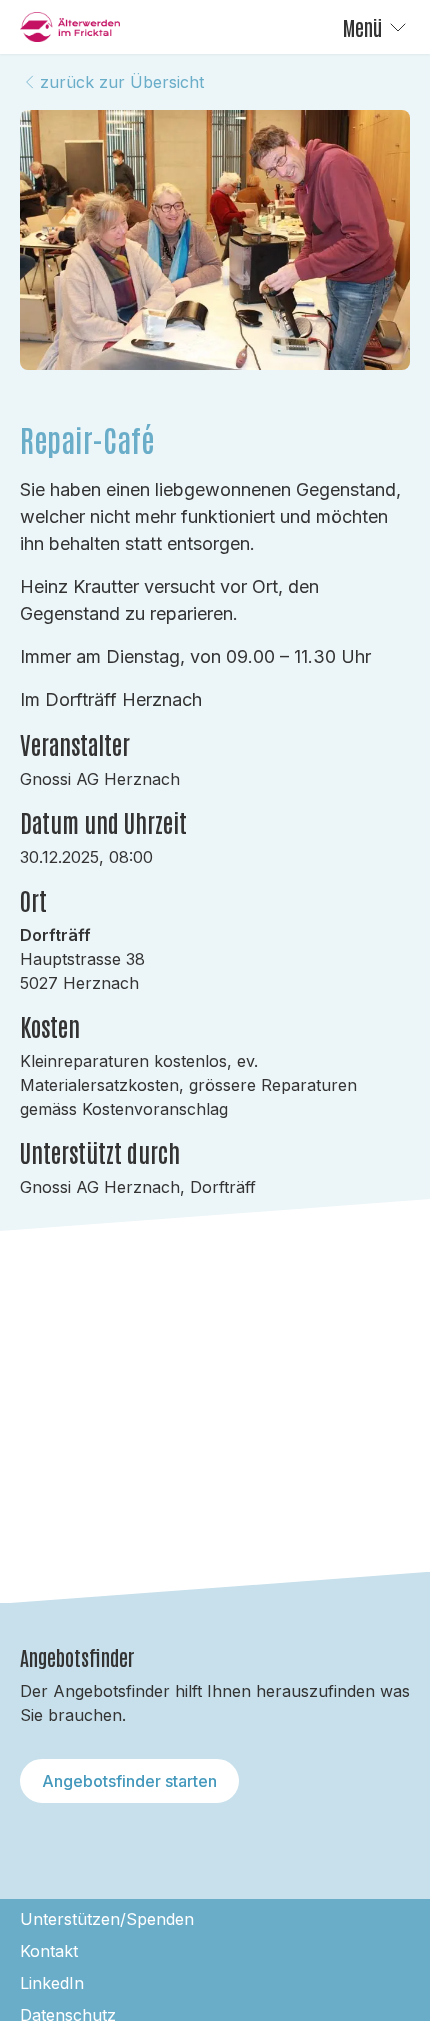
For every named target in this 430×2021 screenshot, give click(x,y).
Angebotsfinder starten (129, 1781)
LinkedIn (52, 1983)
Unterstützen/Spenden (107, 1919)
